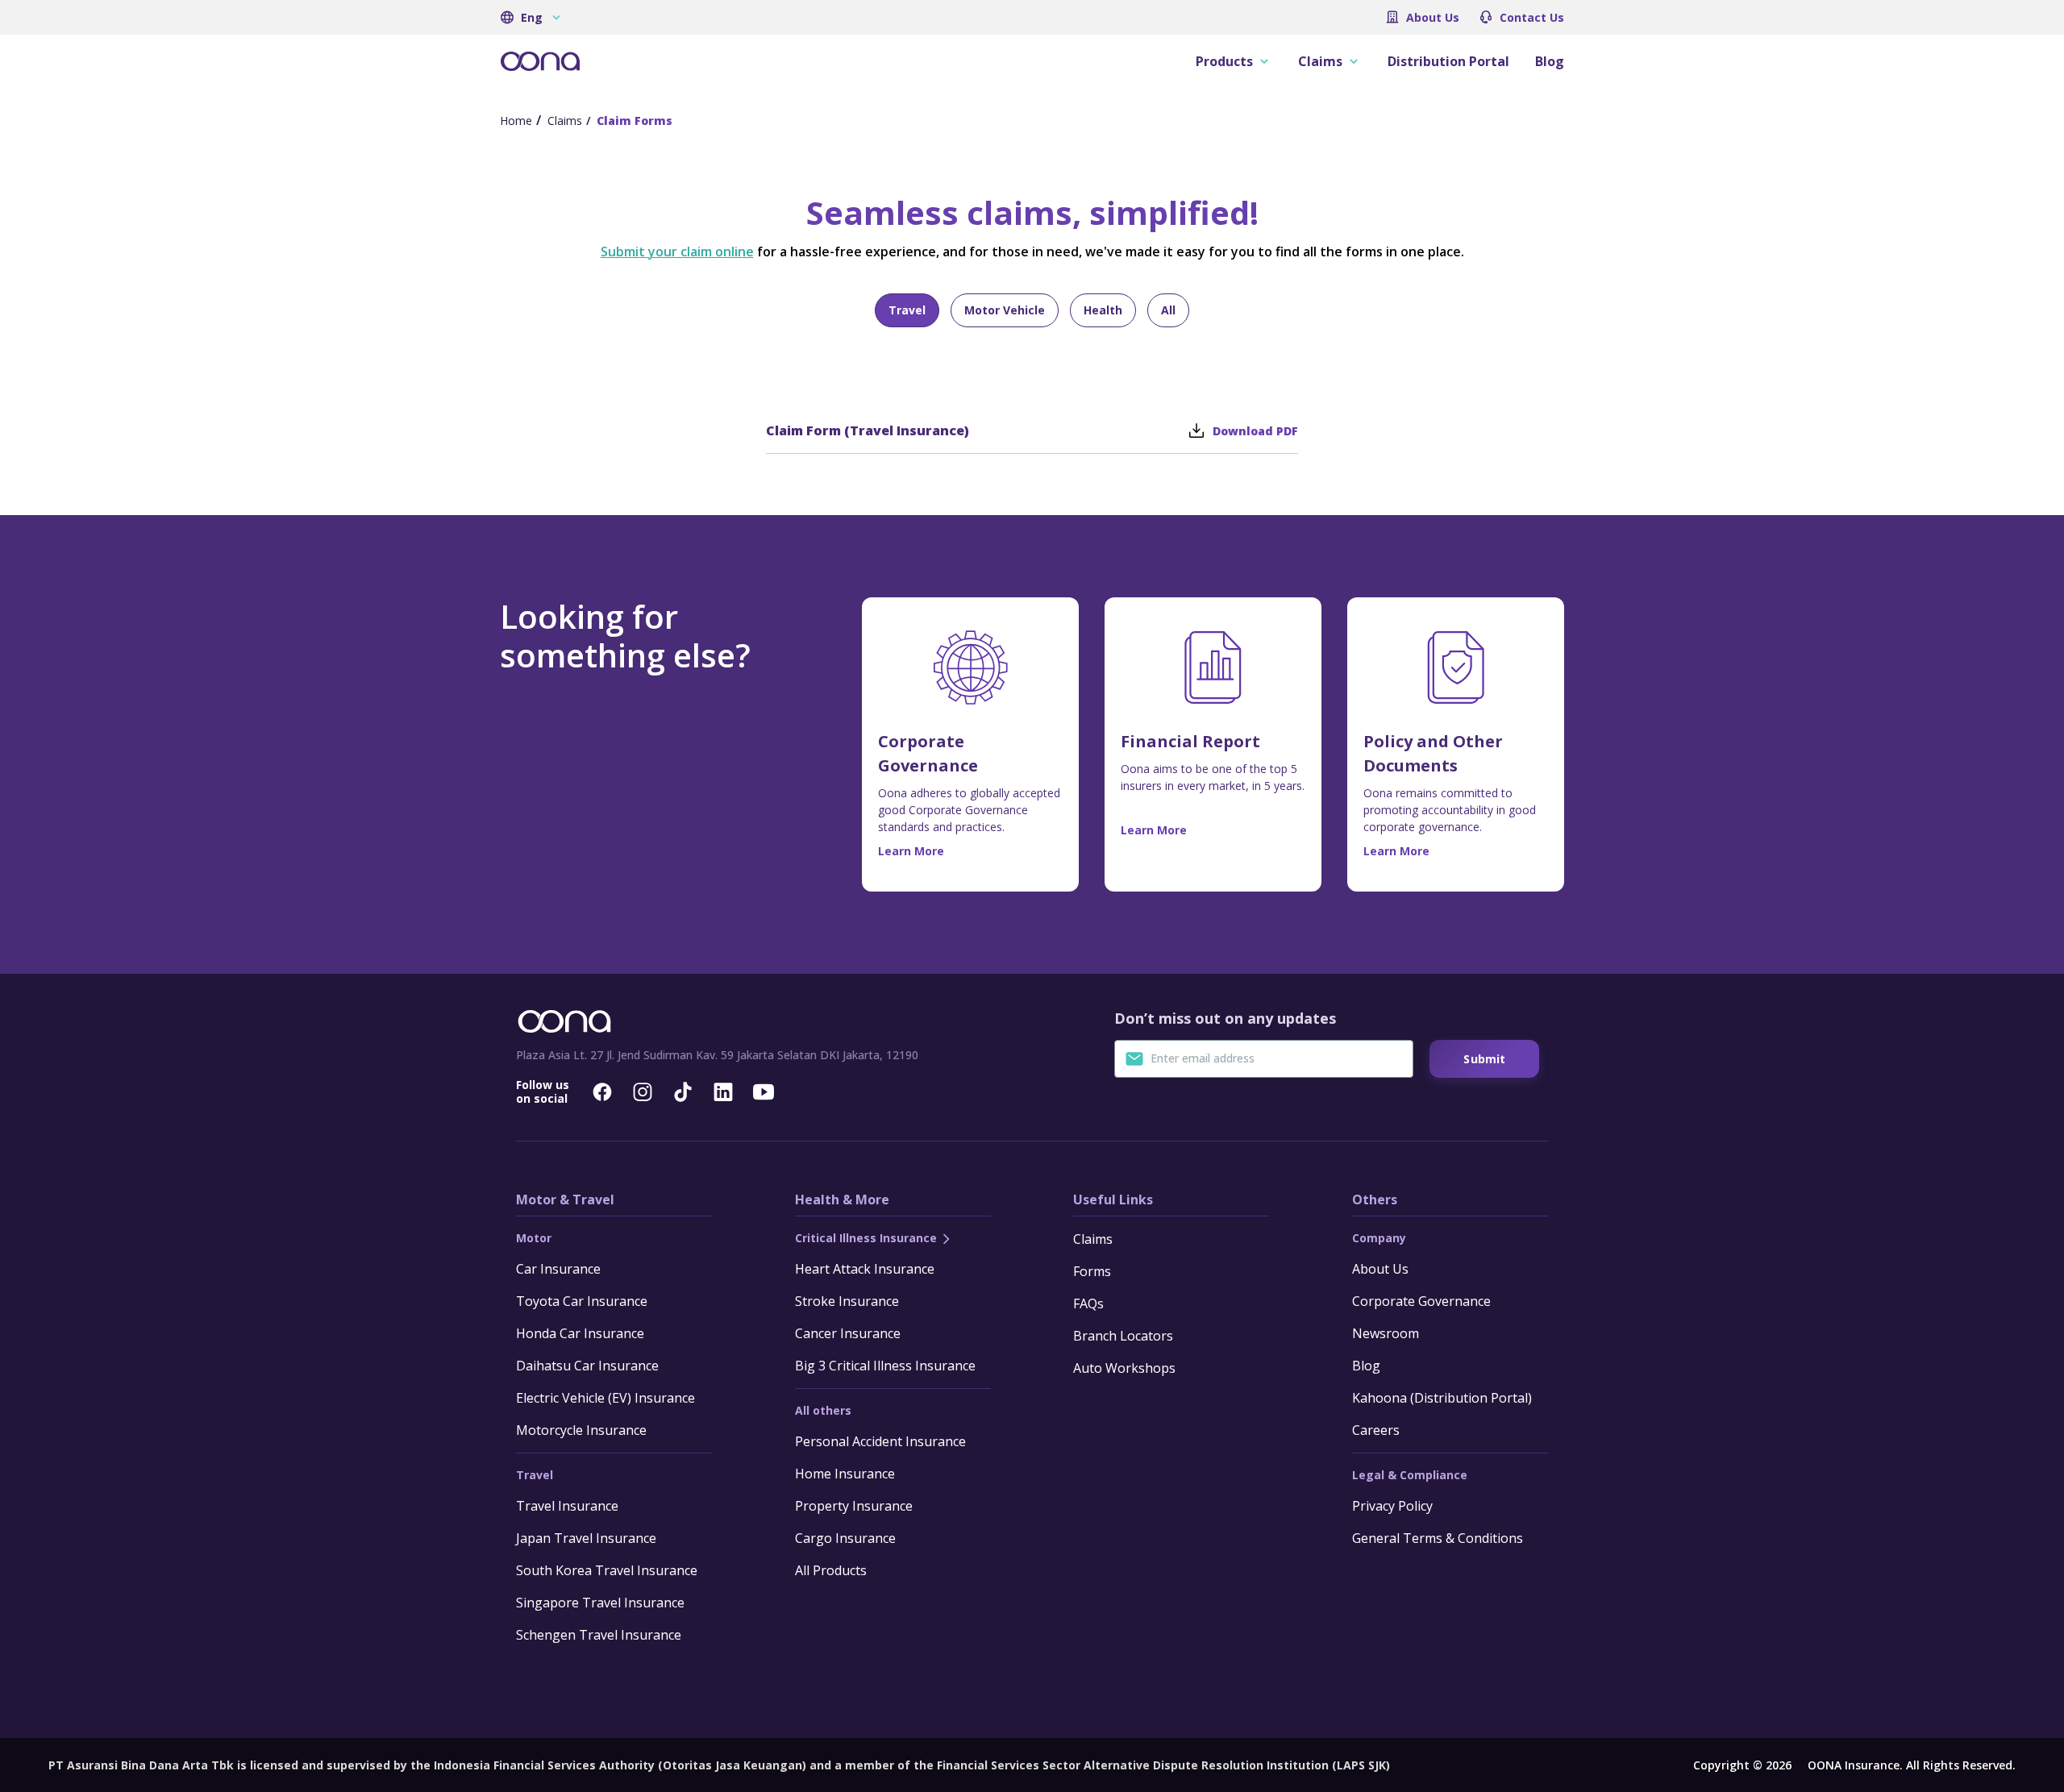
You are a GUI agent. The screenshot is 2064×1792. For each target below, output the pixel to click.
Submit (1484, 1059)
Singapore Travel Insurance (600, 1603)
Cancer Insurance (848, 1333)
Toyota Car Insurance (582, 1301)
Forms (1092, 1271)
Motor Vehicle (1005, 310)
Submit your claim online (677, 252)
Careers (1376, 1430)
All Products (831, 1570)
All (1168, 310)
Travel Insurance (567, 1506)
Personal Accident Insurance (880, 1441)
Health (1103, 310)
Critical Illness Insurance (868, 1238)
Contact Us (1532, 17)
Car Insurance (558, 1269)
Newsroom (1386, 1333)
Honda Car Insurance (580, 1333)
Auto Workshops (1124, 1368)
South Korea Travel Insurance (607, 1570)
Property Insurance (854, 1506)
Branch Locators (1123, 1336)
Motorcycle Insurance (581, 1430)
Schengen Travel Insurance (599, 1635)
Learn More (911, 851)
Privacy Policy (1392, 1506)
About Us (1433, 17)
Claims (1093, 1239)
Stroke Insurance (847, 1301)
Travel (907, 310)
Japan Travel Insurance (586, 1538)
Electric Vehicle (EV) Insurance (605, 1398)
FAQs (1088, 1303)
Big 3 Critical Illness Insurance (885, 1366)
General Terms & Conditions (1438, 1538)
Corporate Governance (1421, 1301)
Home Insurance (845, 1474)
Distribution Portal (1448, 61)
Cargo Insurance (845, 1538)
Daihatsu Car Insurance (587, 1366)
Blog (1550, 61)
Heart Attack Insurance (865, 1269)
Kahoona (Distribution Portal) (1442, 1398)
